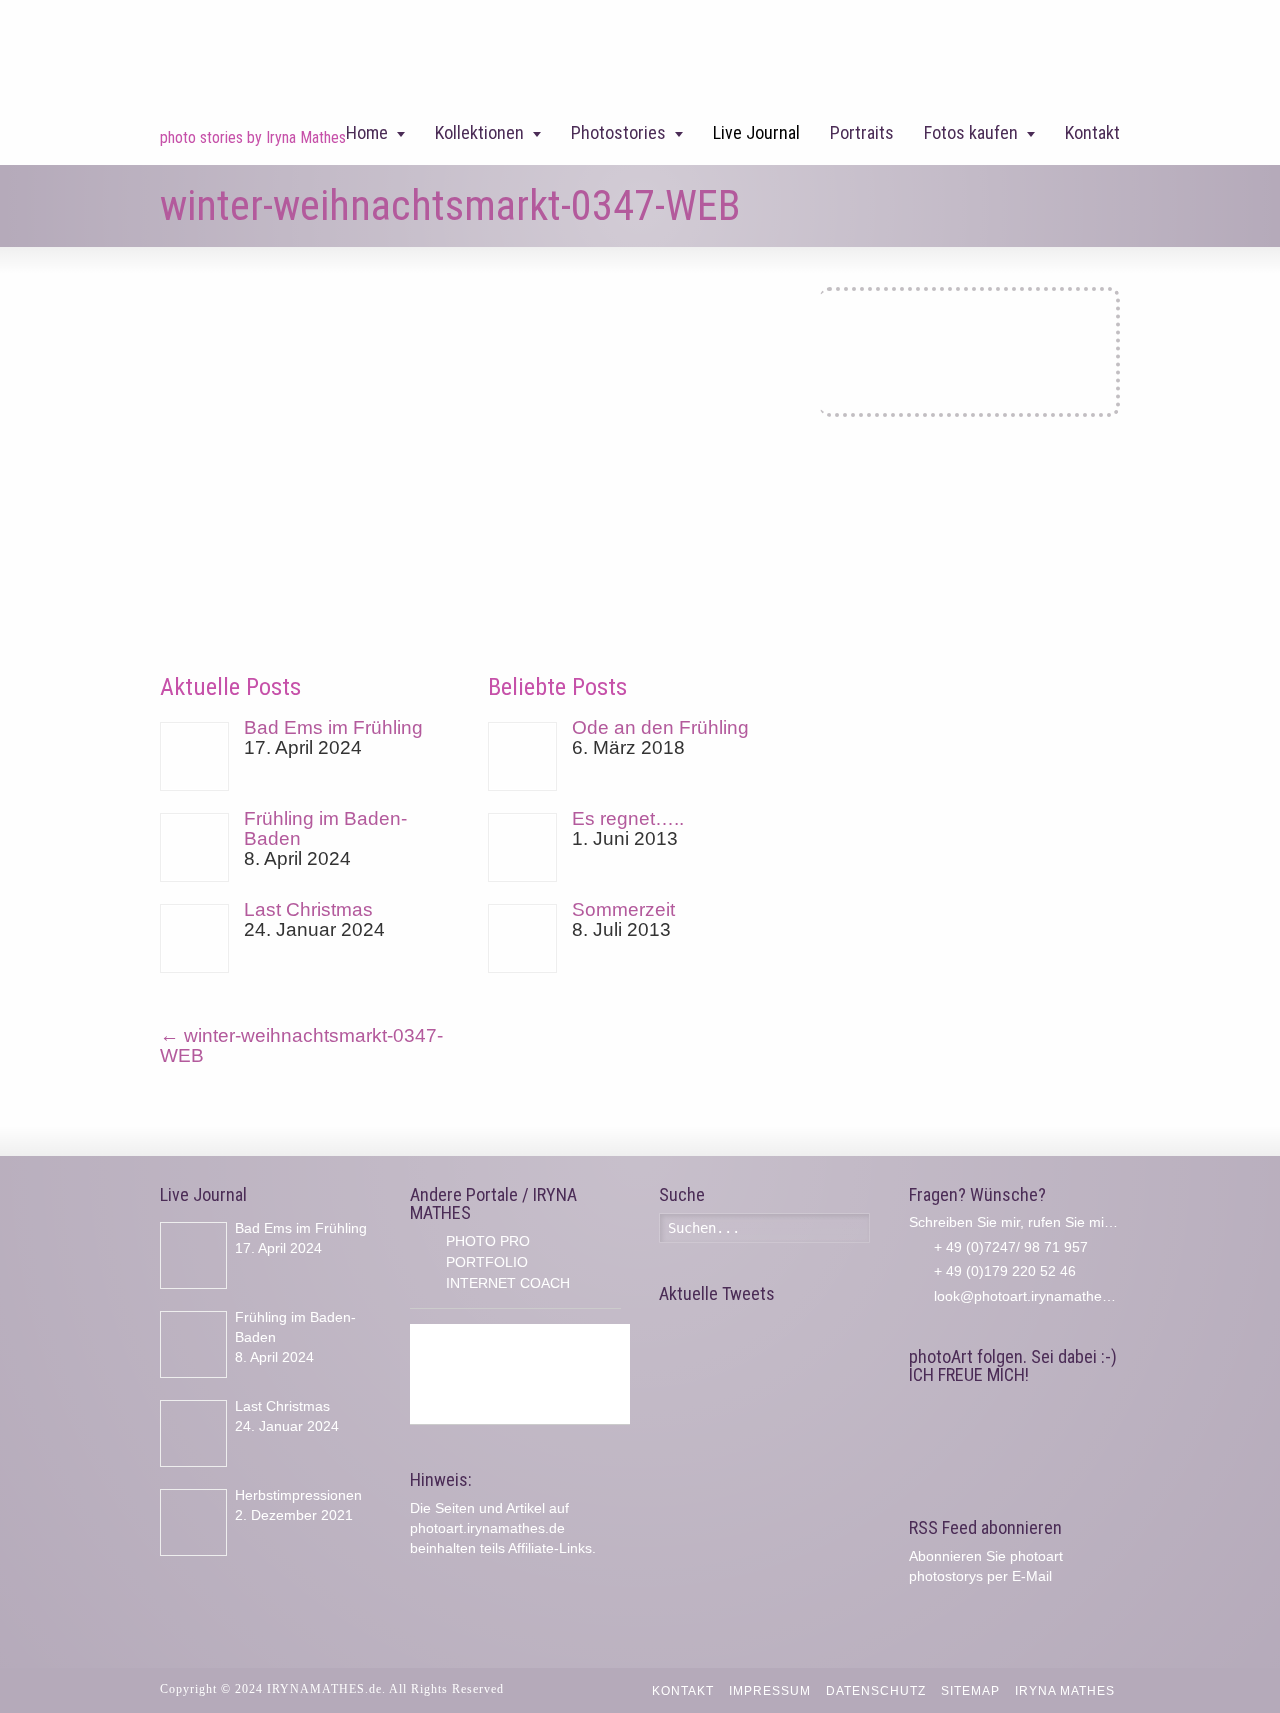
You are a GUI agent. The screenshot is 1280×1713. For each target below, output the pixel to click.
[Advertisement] (520, 1374)
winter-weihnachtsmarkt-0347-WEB (301, 1045)
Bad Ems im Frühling (333, 727)
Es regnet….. (628, 818)
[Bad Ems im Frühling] (194, 756)
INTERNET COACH (508, 1283)
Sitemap (970, 1691)
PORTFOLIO (487, 1262)
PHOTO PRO (488, 1241)
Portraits (862, 132)
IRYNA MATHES (1065, 1691)
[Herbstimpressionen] (193, 1522)
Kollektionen (479, 132)
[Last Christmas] (194, 938)
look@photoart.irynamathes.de (1031, 1296)
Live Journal (756, 132)
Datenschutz (876, 1691)
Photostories (618, 132)
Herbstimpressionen (298, 1495)
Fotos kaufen (971, 132)
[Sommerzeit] (522, 938)
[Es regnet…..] (522, 847)
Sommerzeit (623, 909)
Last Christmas (308, 909)
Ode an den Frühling (660, 727)
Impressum (770, 1691)
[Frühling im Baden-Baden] (194, 847)
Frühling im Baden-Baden (325, 828)
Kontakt (1092, 132)
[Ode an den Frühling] (522, 756)
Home (367, 132)
